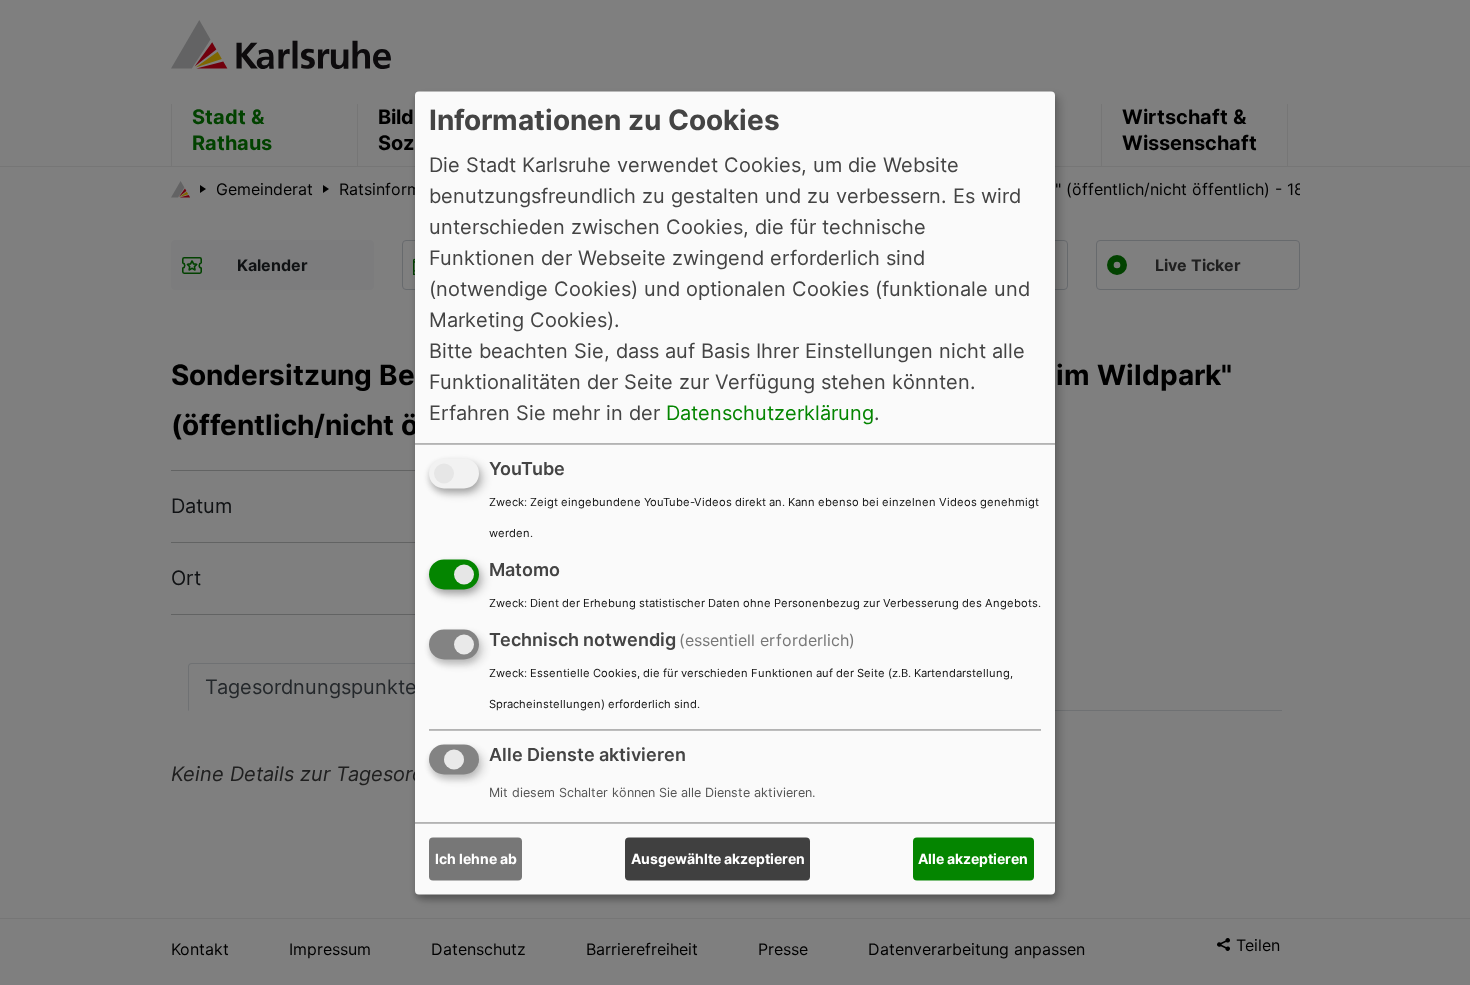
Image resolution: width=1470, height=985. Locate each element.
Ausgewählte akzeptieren (718, 858)
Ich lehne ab (476, 858)
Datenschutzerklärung (770, 413)
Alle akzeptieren (973, 858)
